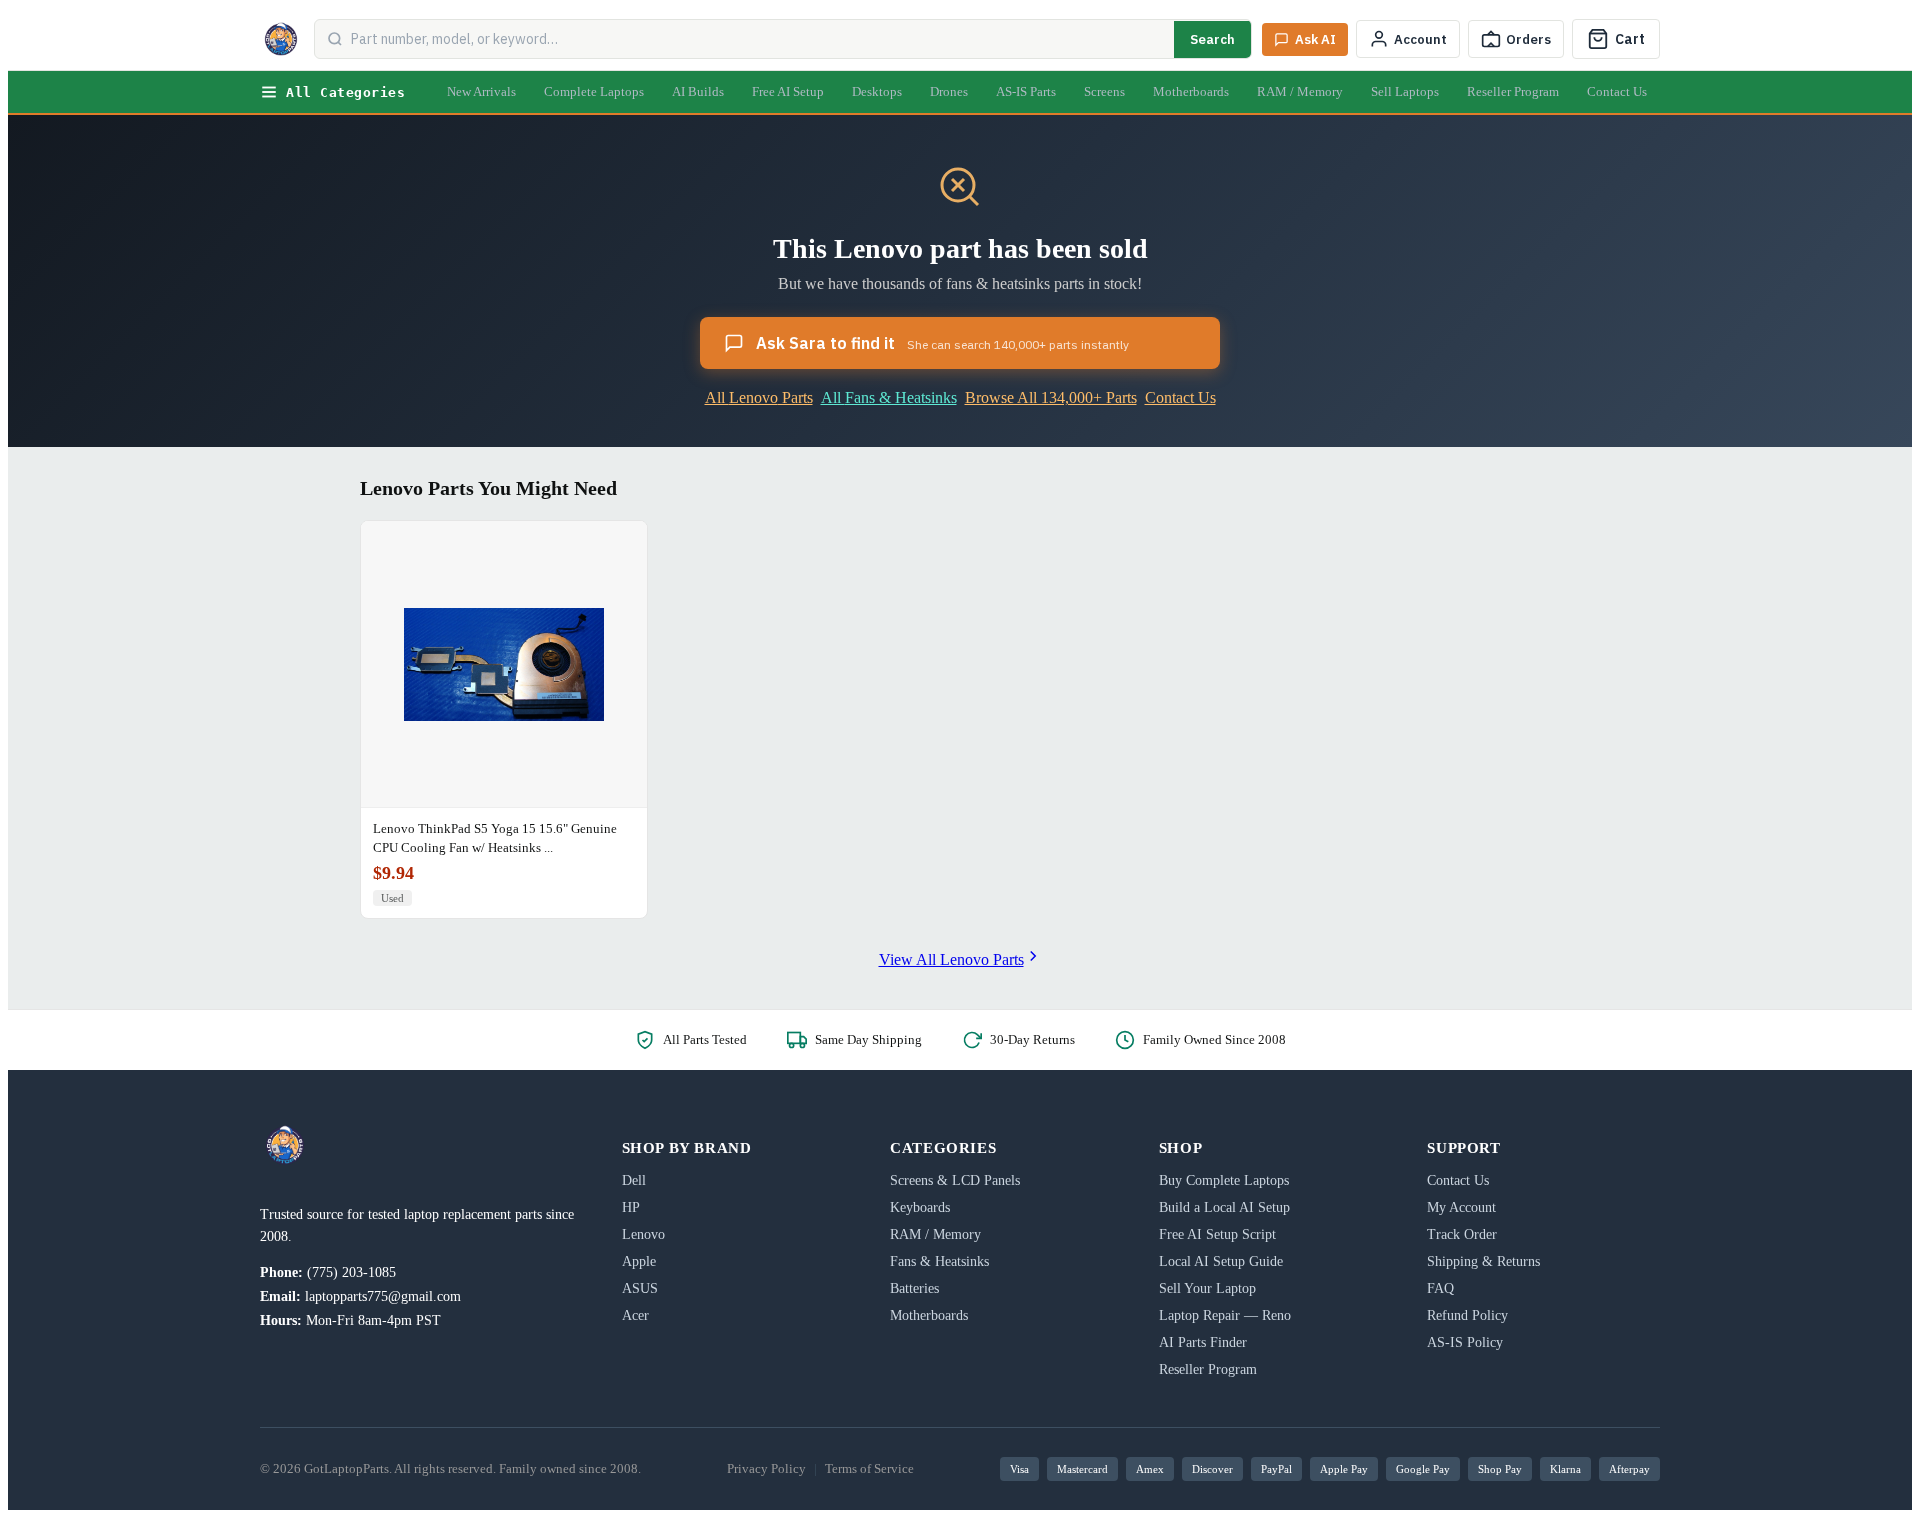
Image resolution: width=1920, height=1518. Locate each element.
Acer (635, 1315)
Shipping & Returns (1483, 1261)
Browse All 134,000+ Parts (1051, 397)
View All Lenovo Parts (951, 959)
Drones (949, 91)
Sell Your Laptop (1207, 1288)
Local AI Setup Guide (1221, 1261)
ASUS (640, 1288)
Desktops (877, 91)
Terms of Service (869, 1468)
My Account (1461, 1207)
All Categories (345, 92)
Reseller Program (1513, 91)
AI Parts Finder (1203, 1342)
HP (631, 1207)
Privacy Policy (766, 1468)
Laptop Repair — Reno (1225, 1315)
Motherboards (1191, 91)
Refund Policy (1467, 1315)
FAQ (1440, 1288)
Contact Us (1617, 91)
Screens (1104, 91)
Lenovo (643, 1234)
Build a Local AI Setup (1224, 1207)
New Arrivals (481, 91)
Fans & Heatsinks (939, 1261)
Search (1212, 39)
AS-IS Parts (1026, 91)
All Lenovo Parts (759, 397)
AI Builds (698, 91)
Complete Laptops (594, 91)
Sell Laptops (1405, 91)
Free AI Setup (788, 91)
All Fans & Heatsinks (889, 397)
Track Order (1462, 1234)
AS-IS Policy (1465, 1342)
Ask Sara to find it (942, 343)
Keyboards (920, 1207)
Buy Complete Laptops (1224, 1180)
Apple (639, 1261)
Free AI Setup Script (1217, 1234)
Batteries (914, 1288)
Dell (634, 1180)
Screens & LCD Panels (955, 1180)
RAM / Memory (1300, 91)
